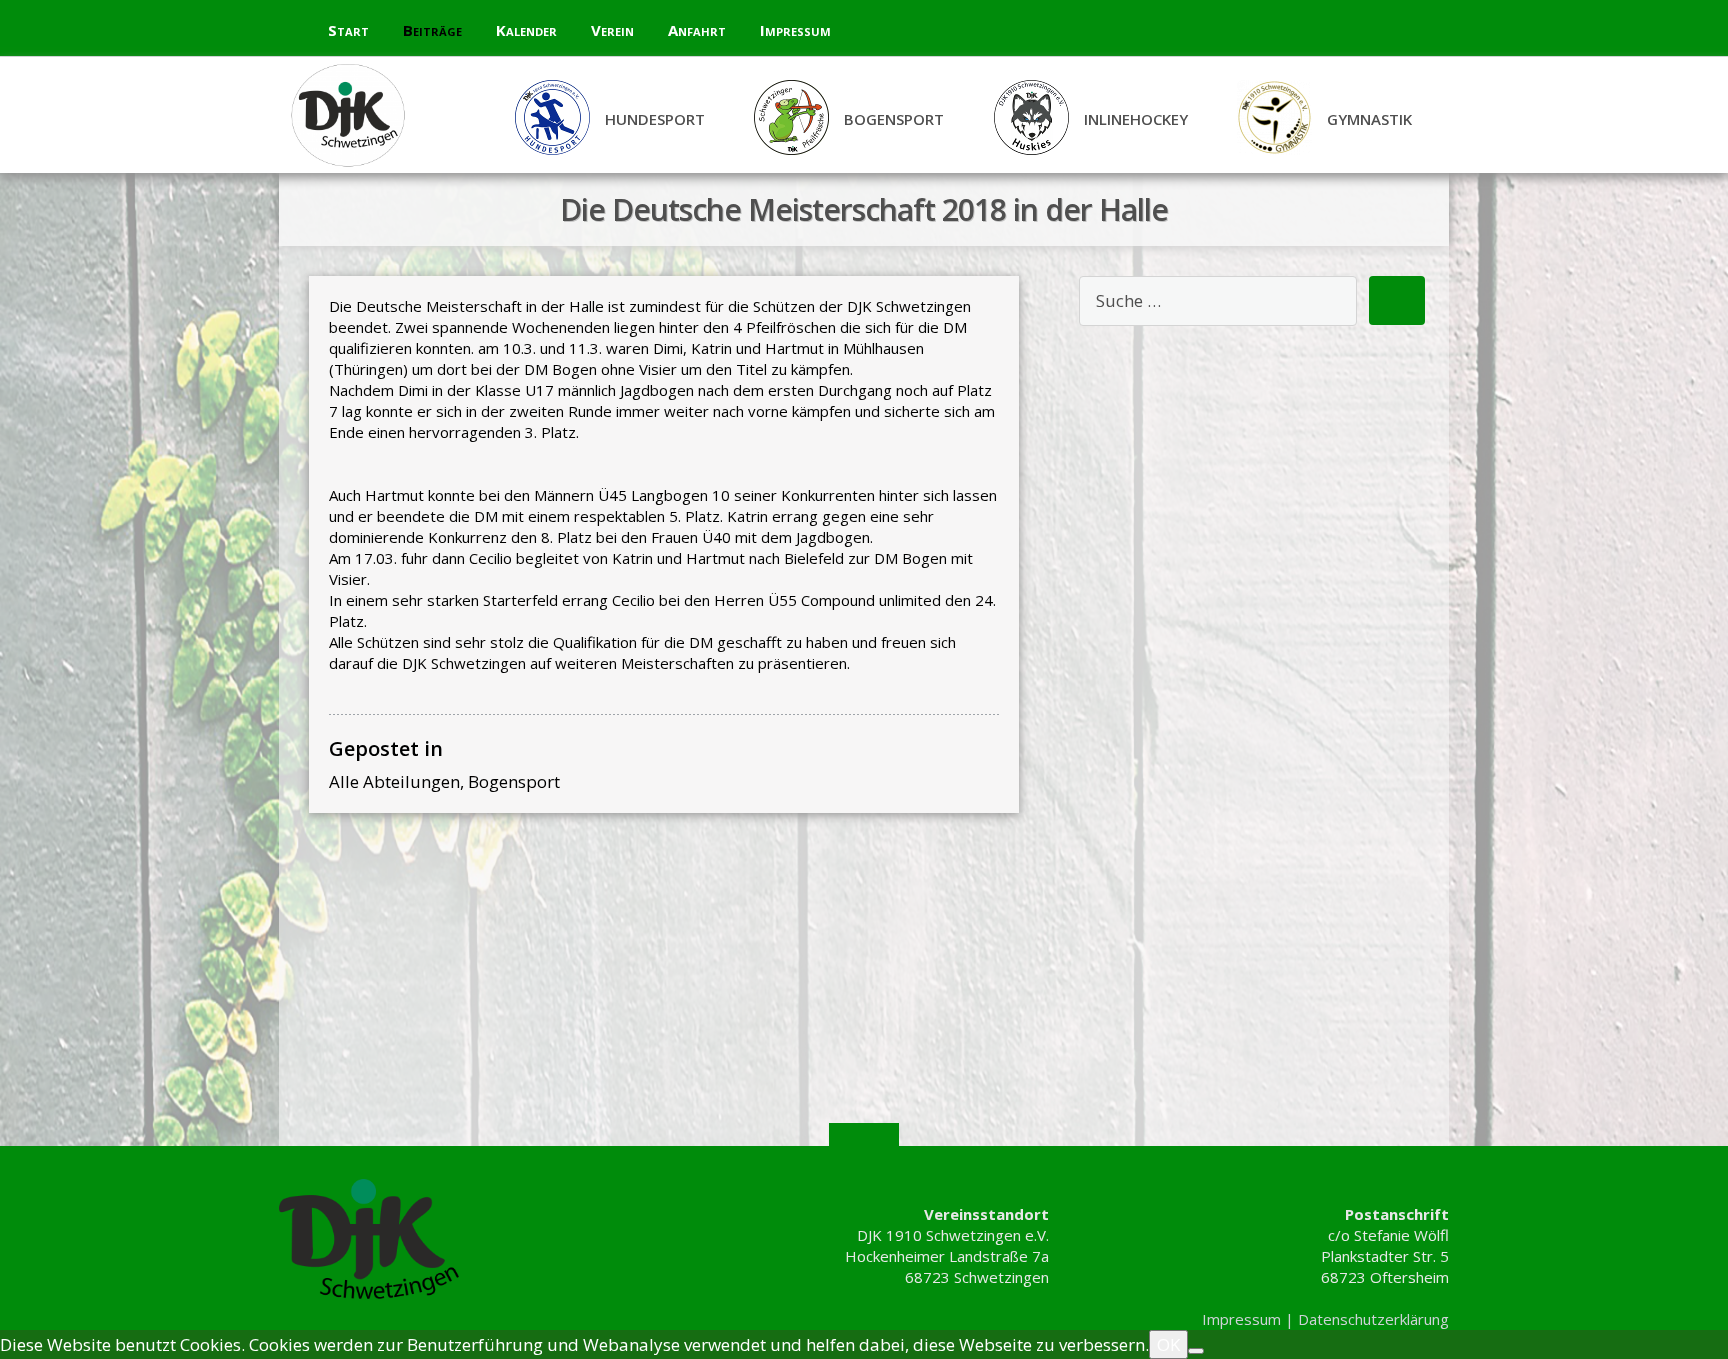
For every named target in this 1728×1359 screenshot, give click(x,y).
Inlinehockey (1136, 119)
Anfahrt (697, 30)
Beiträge (432, 30)
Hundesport (655, 119)
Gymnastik (1369, 119)
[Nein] (1196, 1351)
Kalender (526, 30)
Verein (612, 30)
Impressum (795, 30)
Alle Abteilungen (394, 781)
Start (348, 30)
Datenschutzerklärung (1373, 1319)
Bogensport (894, 119)
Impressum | (1250, 1319)
